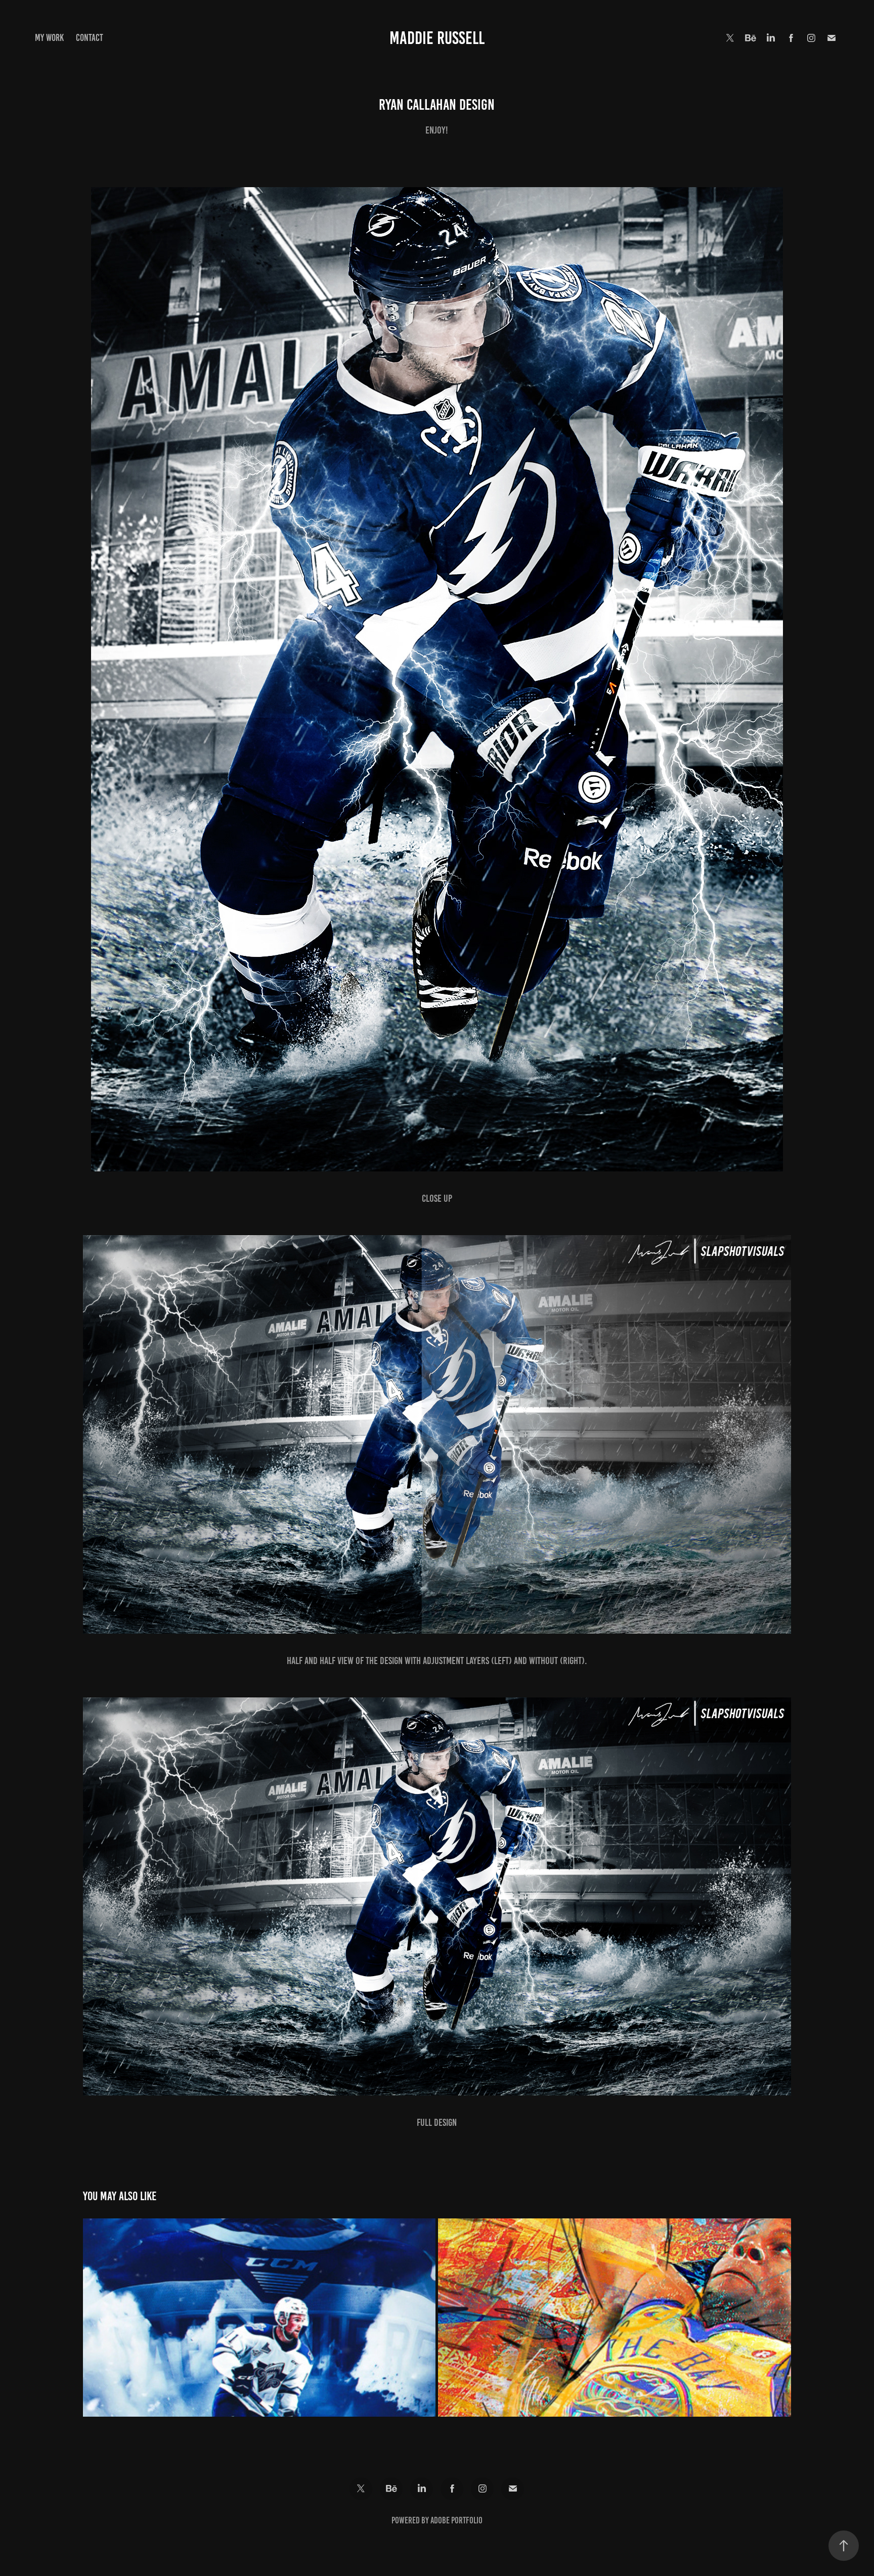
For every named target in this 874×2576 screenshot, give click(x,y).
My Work (49, 38)
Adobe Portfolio (456, 2520)
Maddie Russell (437, 38)
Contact (90, 38)
